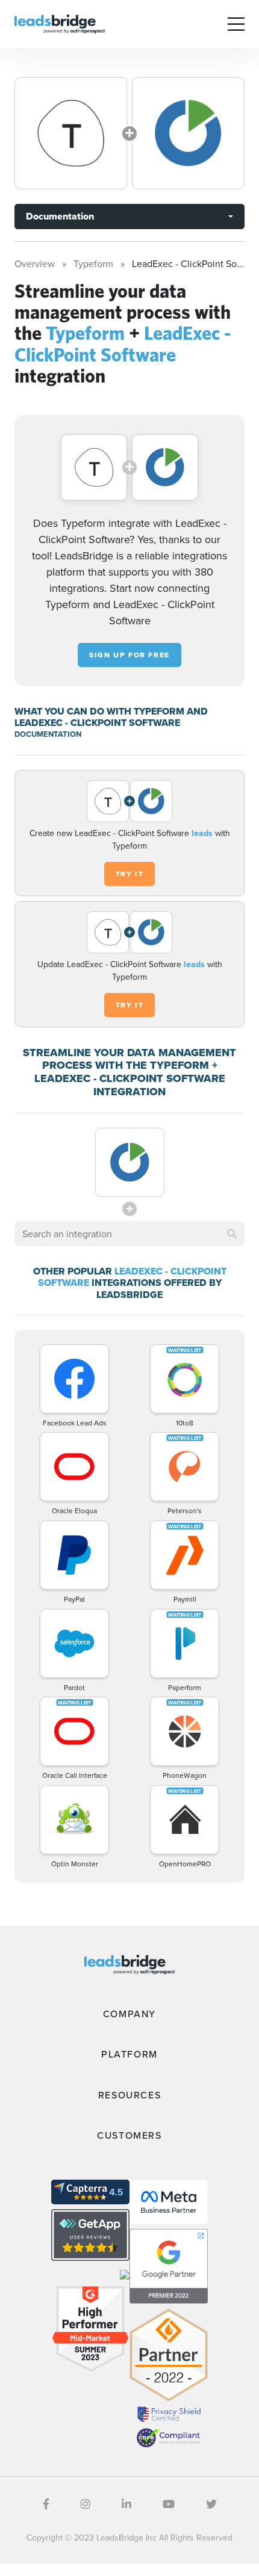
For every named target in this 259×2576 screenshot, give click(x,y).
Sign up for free (129, 655)
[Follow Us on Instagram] (86, 2504)
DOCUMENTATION (48, 734)
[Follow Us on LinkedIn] (126, 2504)
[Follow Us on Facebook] (46, 2504)
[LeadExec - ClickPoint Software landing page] (188, 133)
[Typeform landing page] (71, 133)
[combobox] (129, 1234)
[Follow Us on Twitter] (211, 2504)
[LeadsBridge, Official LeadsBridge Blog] (60, 23)
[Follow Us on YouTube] (169, 2504)
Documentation (60, 216)
